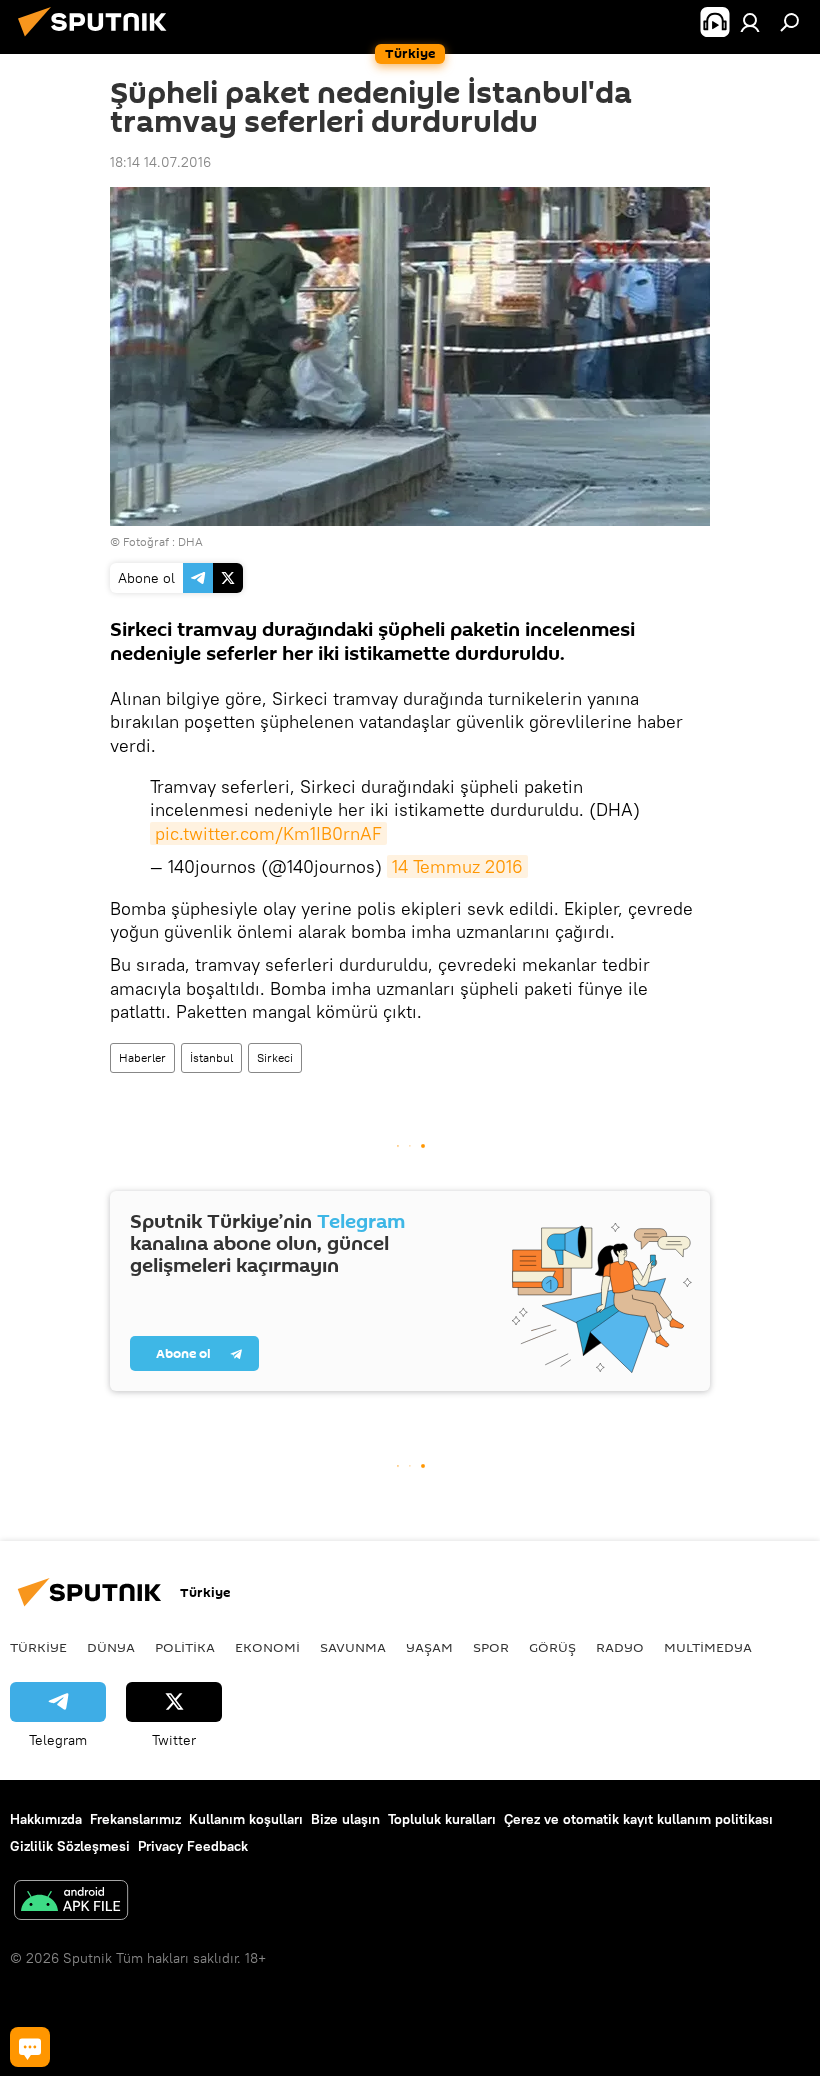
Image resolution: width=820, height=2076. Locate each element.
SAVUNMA (353, 1647)
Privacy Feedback (193, 1846)
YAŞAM (429, 1647)
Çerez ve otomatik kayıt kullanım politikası (638, 1819)
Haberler (142, 1057)
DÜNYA (111, 1647)
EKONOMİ (267, 1647)
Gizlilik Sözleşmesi (70, 1846)
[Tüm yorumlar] (30, 2047)
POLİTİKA (185, 1647)
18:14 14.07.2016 (160, 162)
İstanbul (211, 1057)
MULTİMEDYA (708, 1647)
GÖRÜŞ (552, 1647)
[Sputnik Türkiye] (98, 39)
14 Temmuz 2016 (457, 866)
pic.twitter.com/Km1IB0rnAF (268, 833)
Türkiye (38, 1647)
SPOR (491, 1647)
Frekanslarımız (135, 1819)
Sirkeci (275, 1057)
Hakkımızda (46, 1819)
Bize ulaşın (345, 1819)
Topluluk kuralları (442, 1819)
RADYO (620, 1647)
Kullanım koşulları (246, 1819)
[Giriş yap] (750, 22)
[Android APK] (71, 1902)
